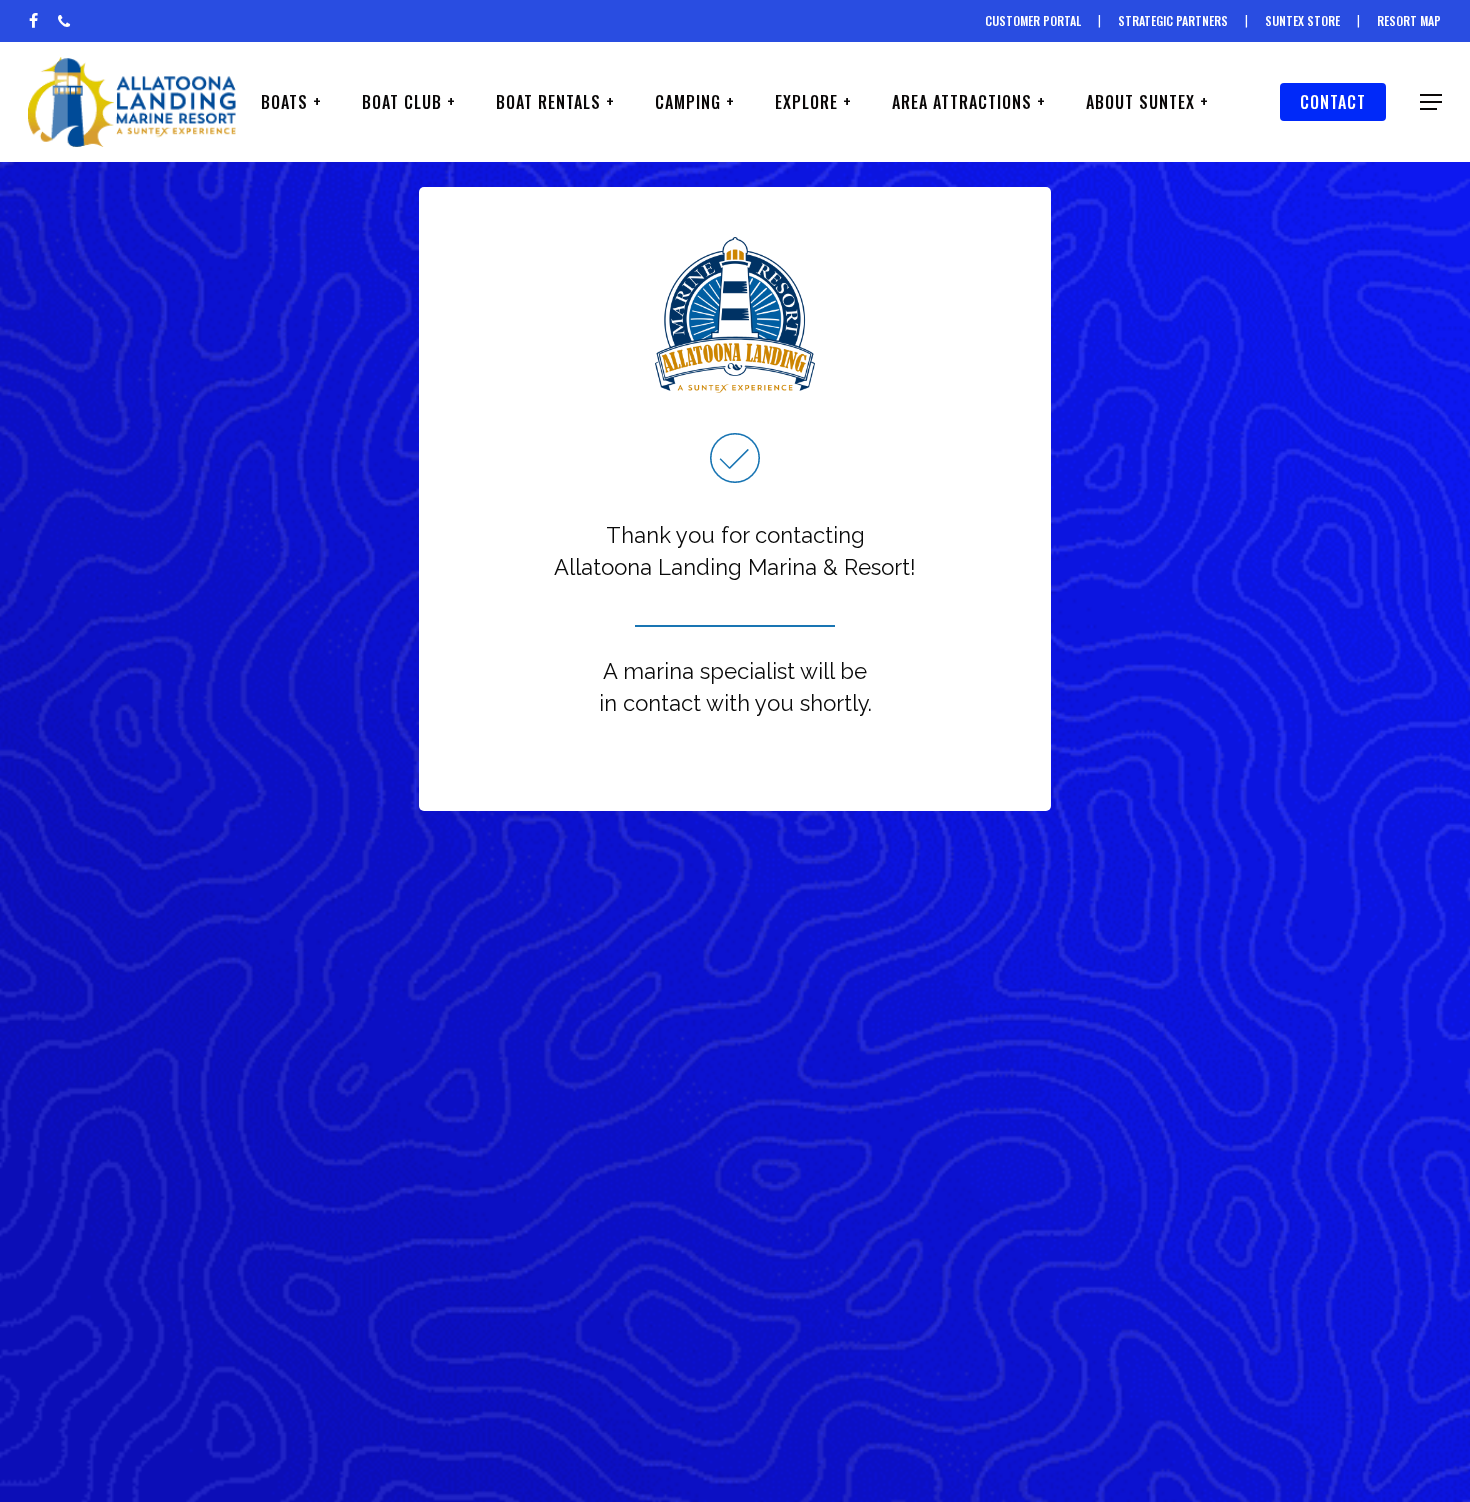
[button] (1431, 102)
